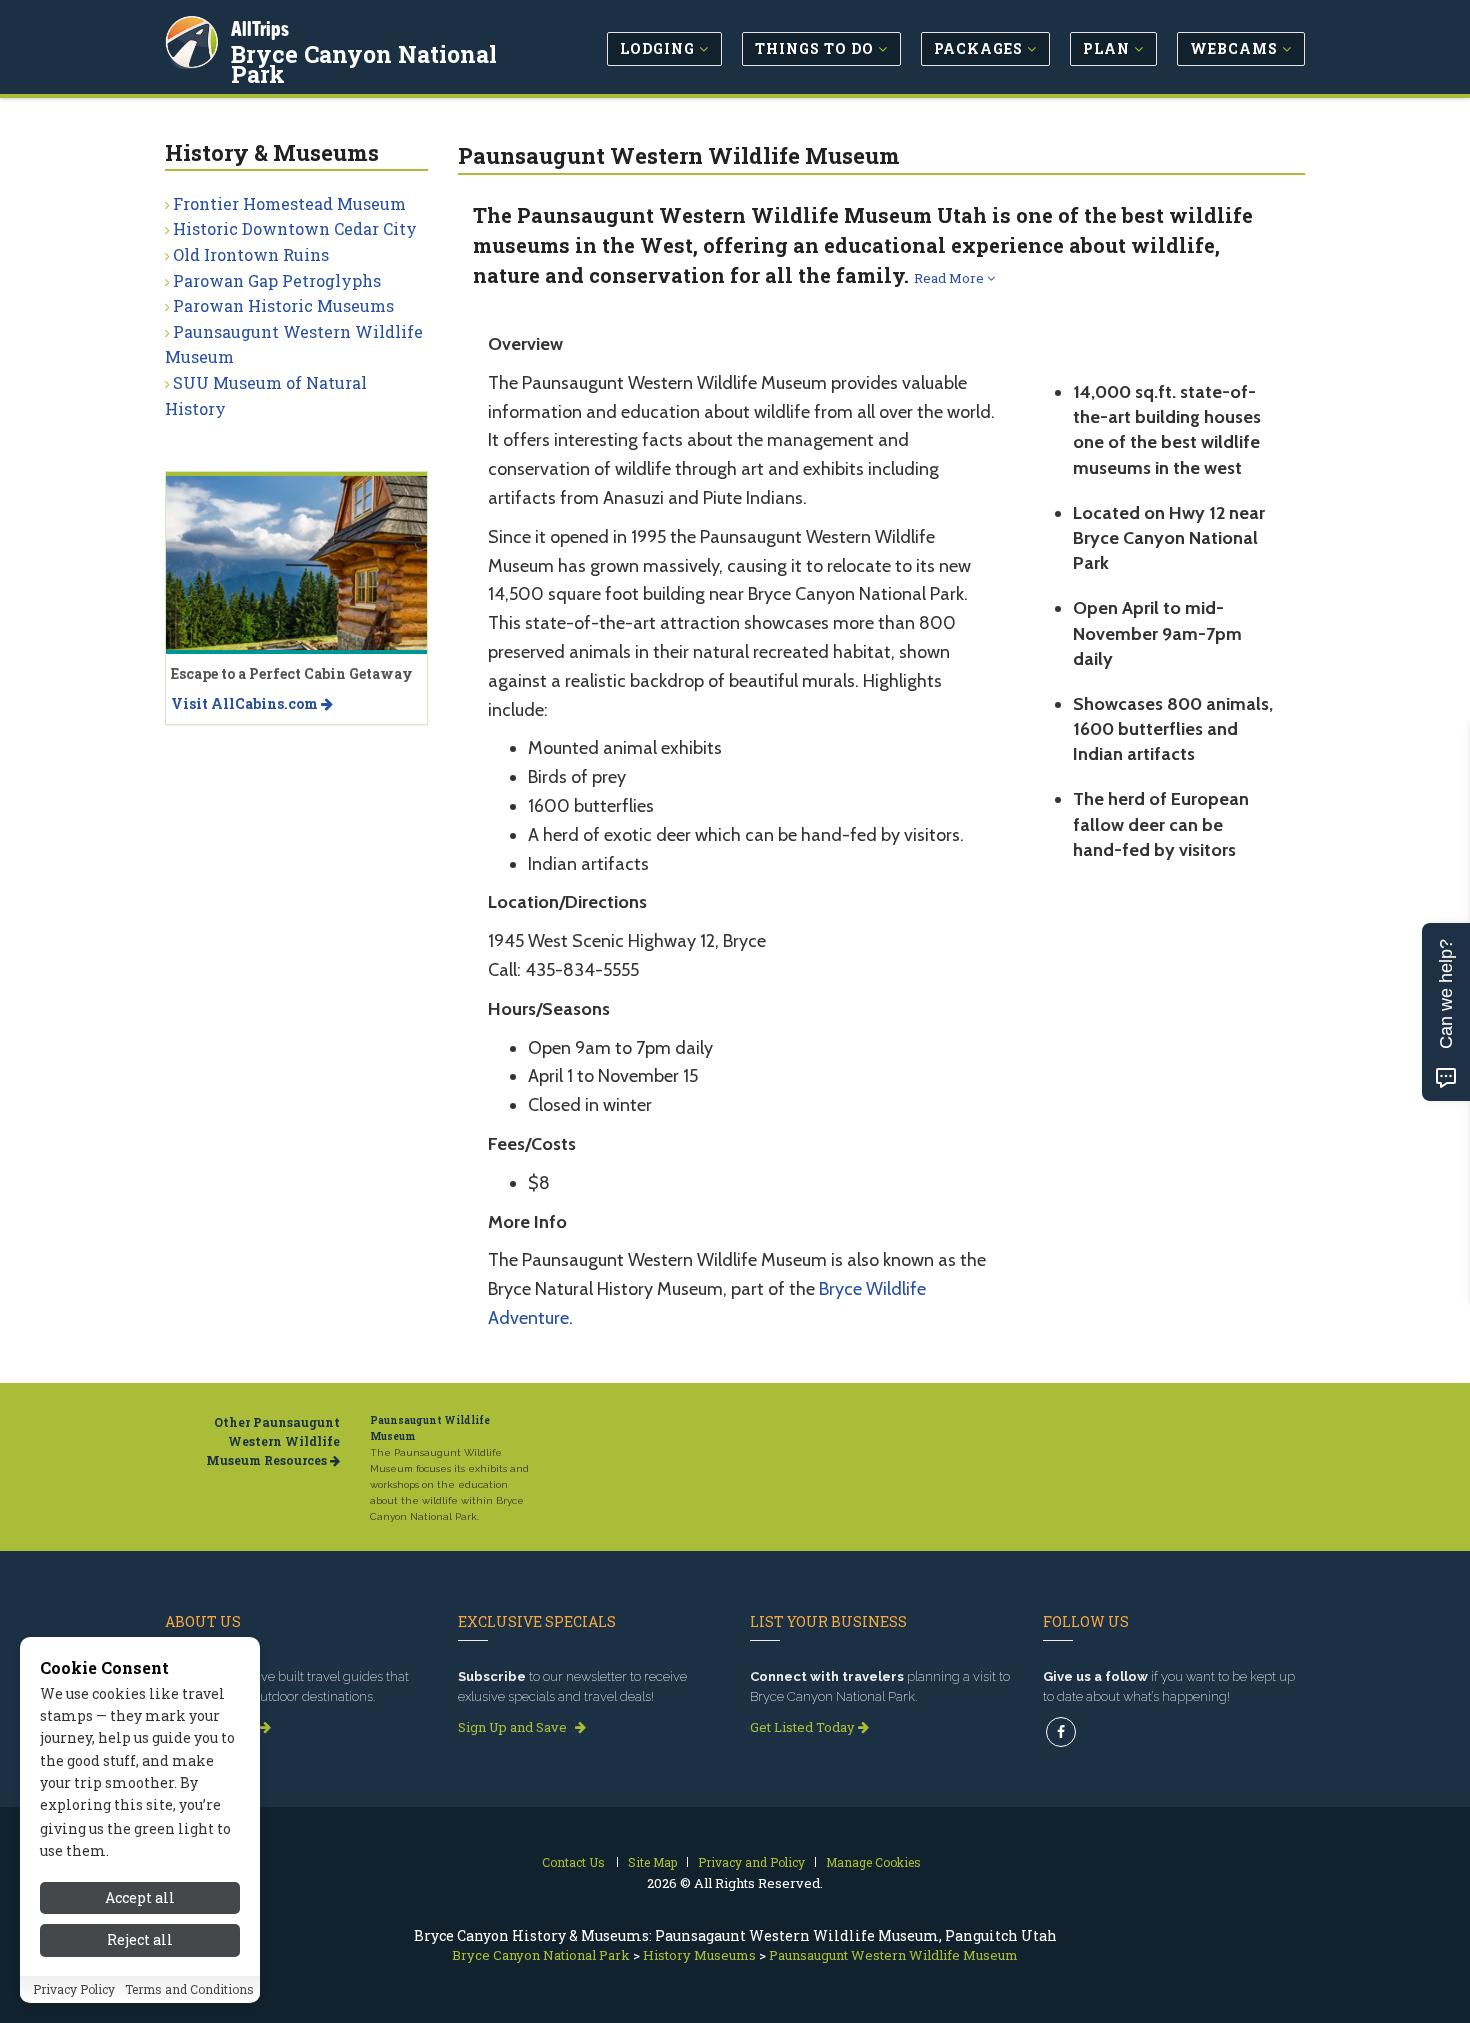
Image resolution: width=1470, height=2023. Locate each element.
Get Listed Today (804, 1727)
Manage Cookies (873, 1862)
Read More (950, 278)
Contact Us (573, 1862)
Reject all (140, 1940)
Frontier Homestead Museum (289, 203)
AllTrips (260, 28)
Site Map (652, 1862)
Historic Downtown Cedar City (295, 228)
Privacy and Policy (751, 1862)
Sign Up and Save (514, 1727)
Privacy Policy (74, 1990)
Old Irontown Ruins (251, 254)
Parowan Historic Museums (283, 305)
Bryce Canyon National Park (364, 64)
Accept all (140, 1897)
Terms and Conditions (189, 1990)
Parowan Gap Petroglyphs (277, 280)
